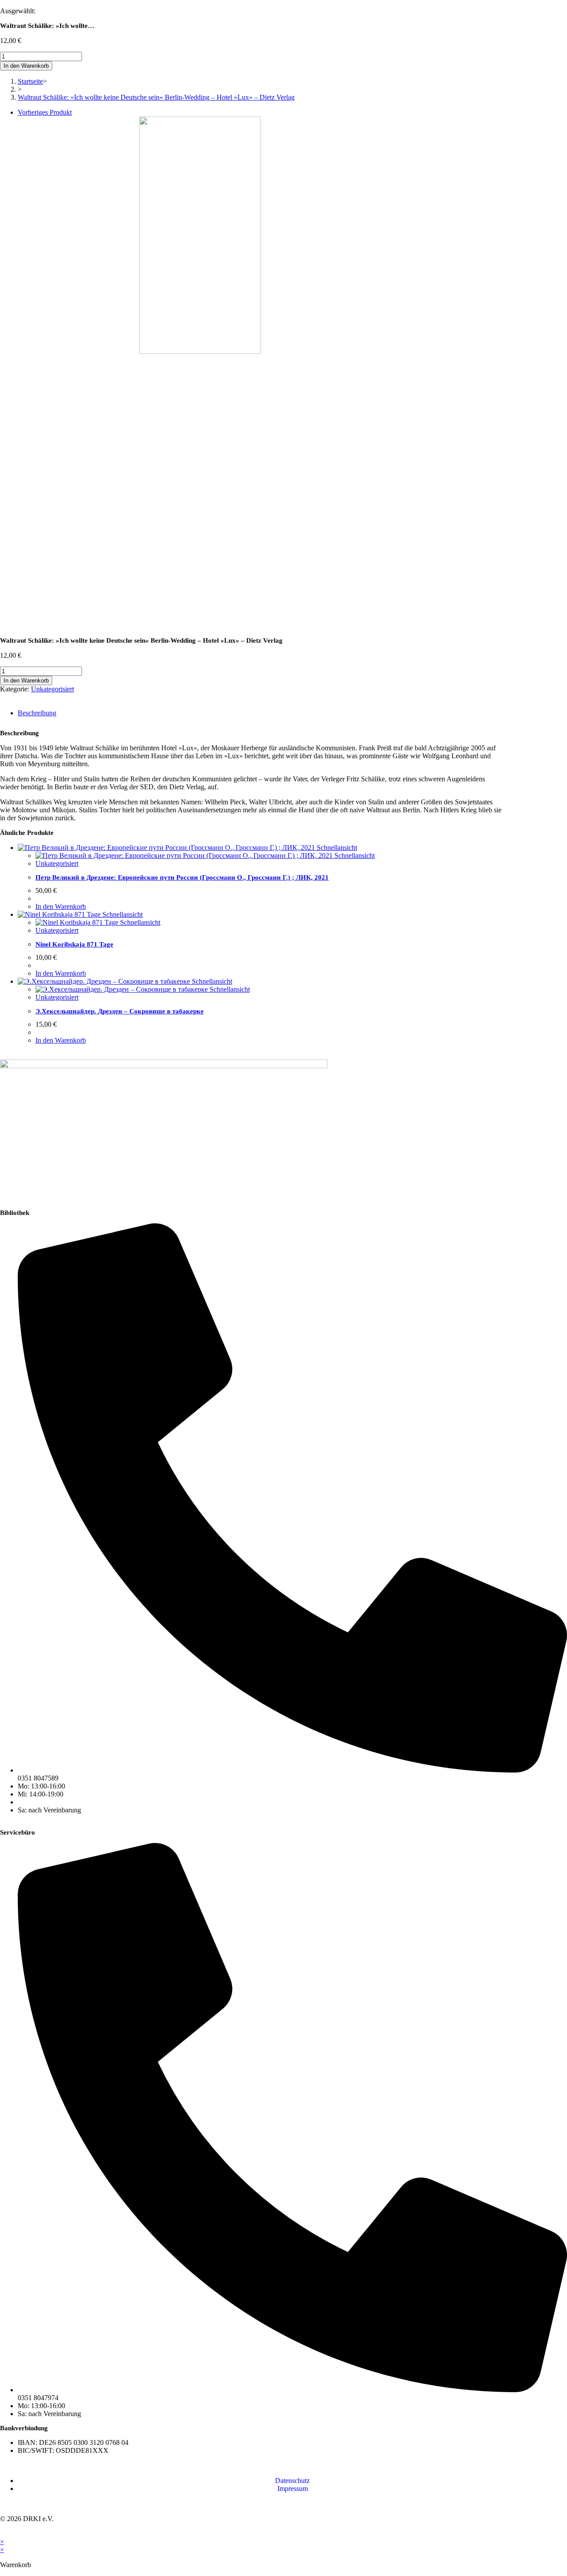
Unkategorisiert (52, 689)
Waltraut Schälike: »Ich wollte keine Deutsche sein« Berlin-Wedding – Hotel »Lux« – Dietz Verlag (156, 97)
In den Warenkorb (26, 66)
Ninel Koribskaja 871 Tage (74, 944)
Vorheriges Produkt (45, 112)
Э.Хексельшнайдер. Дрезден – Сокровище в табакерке (120, 1011)
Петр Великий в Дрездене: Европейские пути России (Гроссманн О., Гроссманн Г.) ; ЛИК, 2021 (182, 877)
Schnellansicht (336, 848)
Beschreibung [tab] (37, 713)
